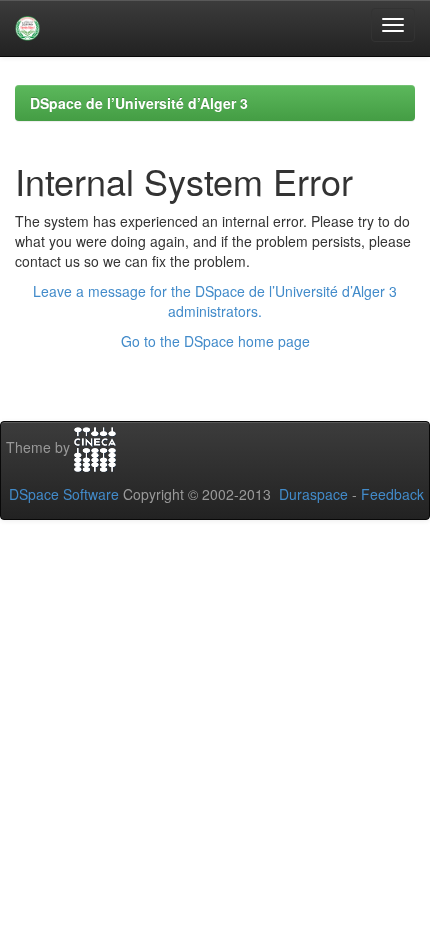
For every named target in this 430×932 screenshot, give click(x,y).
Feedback (392, 494)
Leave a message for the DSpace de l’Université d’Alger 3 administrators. (215, 301)
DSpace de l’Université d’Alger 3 (139, 103)
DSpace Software (64, 494)
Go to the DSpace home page (215, 341)
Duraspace (313, 494)
